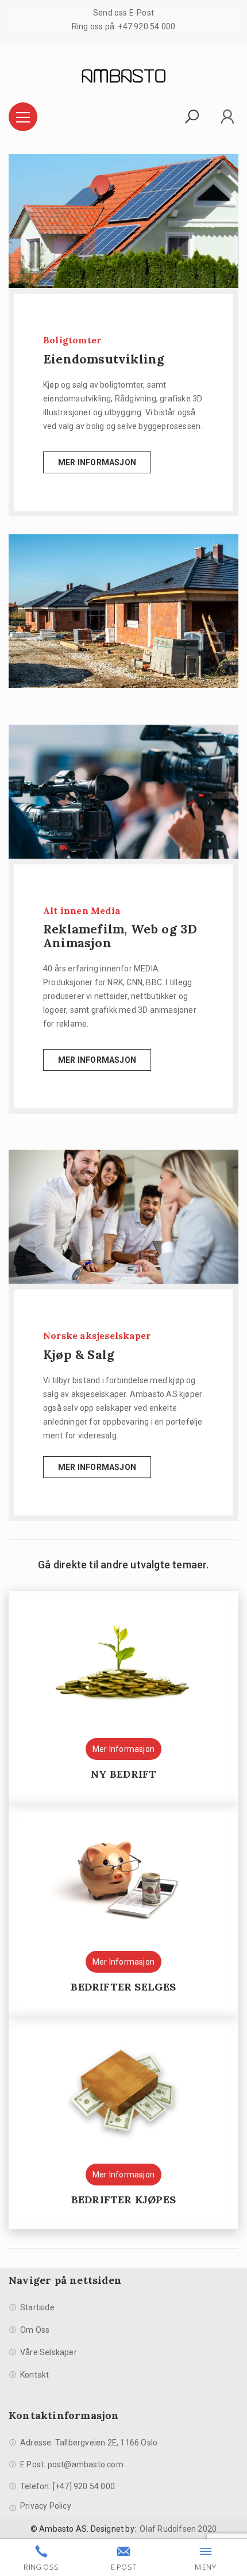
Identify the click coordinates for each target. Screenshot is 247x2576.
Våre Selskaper (49, 2352)
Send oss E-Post (123, 13)
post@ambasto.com (86, 2464)
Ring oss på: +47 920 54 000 (123, 26)
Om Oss (35, 2330)
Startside (37, 2307)
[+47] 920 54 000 (84, 2486)
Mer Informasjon (97, 462)
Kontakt (34, 2375)
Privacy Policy (46, 2506)
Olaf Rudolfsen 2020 (178, 2529)
